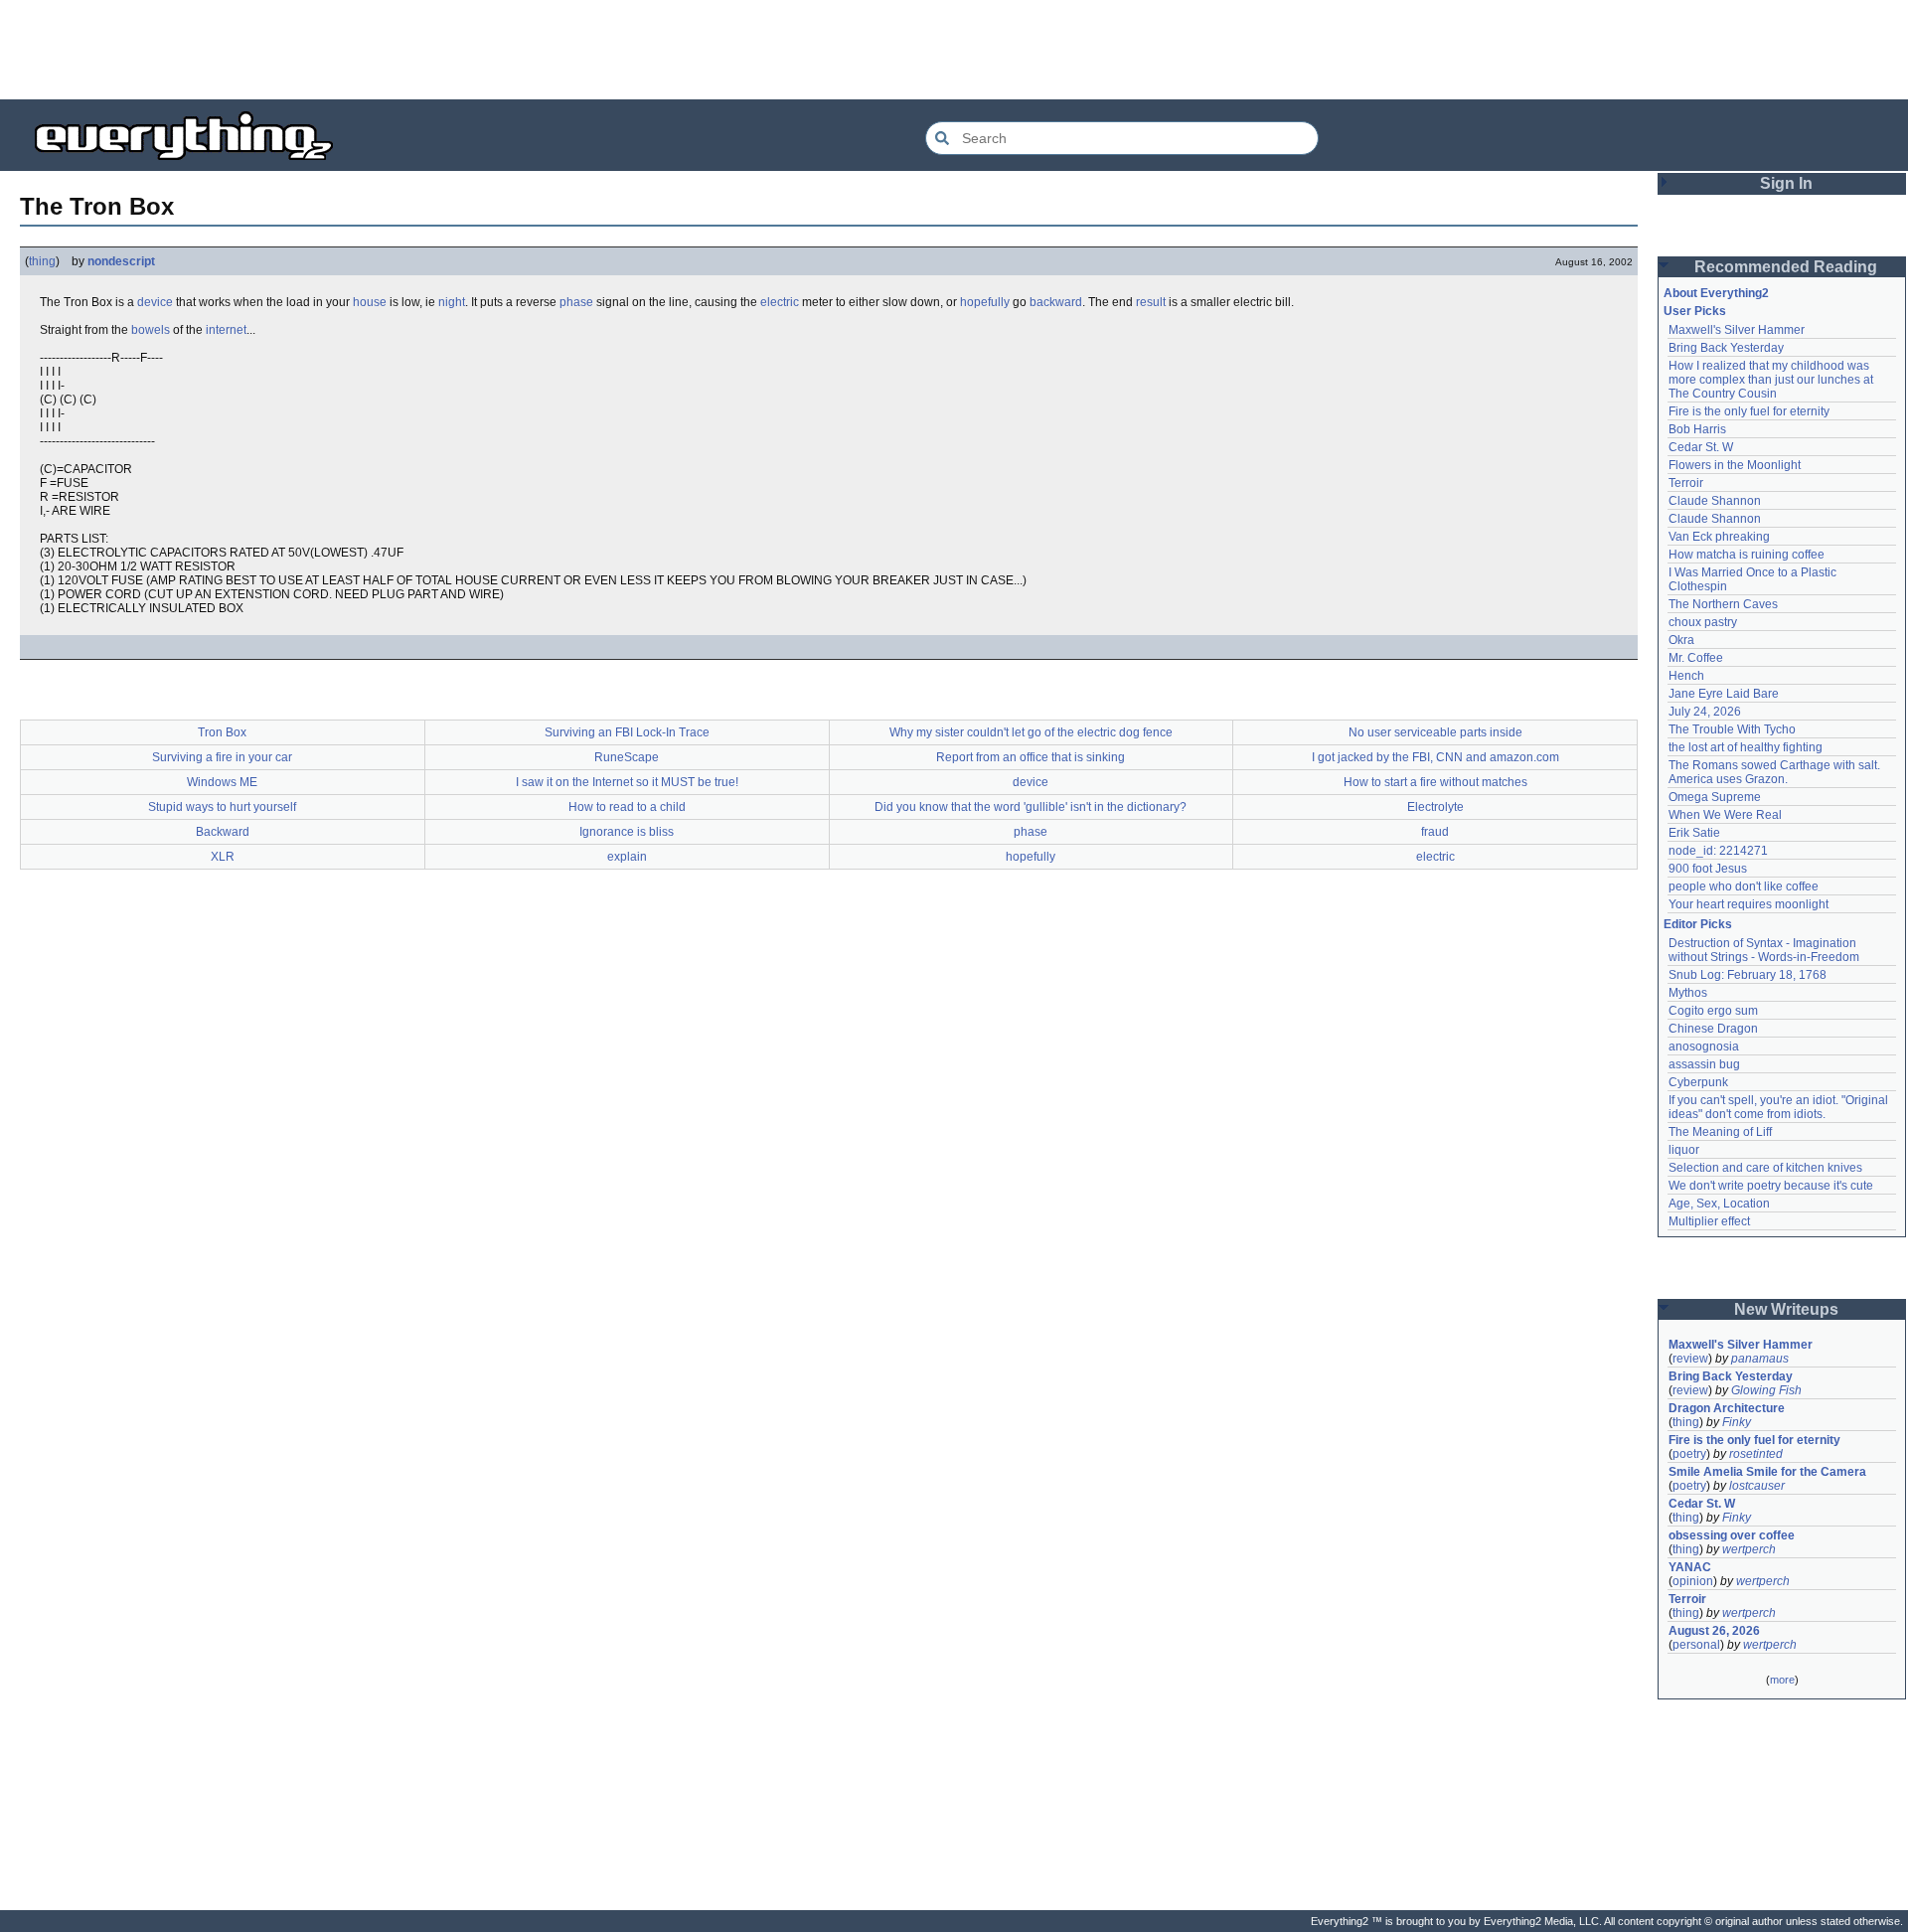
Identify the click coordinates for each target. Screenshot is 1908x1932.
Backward (223, 832)
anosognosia (1704, 1046)
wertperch (1749, 1549)
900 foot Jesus (1708, 869)
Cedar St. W (1701, 447)
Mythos (1688, 993)
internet (226, 330)
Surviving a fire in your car (222, 757)
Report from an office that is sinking (1031, 757)
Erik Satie (1694, 833)
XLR (223, 857)
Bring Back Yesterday (1726, 348)
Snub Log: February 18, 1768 (1748, 975)
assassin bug (1704, 1064)
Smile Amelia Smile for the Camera (1767, 1472)
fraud (1435, 832)
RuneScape (627, 757)
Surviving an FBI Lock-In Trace (627, 732)
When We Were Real (1725, 815)
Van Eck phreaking (1719, 537)
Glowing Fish (1766, 1390)
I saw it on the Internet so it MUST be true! (627, 782)
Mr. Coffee (1696, 658)
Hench (1686, 676)
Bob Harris (1697, 429)
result (1151, 302)
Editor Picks (1698, 924)
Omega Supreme (1715, 797)
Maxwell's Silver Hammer (1737, 330)
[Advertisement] (954, 50)
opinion (1693, 1581)
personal (1696, 1645)
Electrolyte (1435, 807)
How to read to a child (627, 807)
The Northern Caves (1723, 604)
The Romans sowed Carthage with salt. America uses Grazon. (1775, 772)
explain (627, 857)
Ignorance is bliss (627, 832)
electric (780, 302)
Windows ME (222, 782)
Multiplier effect (1709, 1221)
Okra (1681, 640)
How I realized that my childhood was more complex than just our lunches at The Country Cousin (1772, 380)
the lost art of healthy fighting (1746, 747)
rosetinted (1756, 1454)
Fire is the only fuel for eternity (1749, 411)
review (1690, 1359)
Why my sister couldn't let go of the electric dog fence (1031, 732)
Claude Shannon (1715, 501)
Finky (1737, 1422)
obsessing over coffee (1732, 1535)
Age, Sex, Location (1719, 1204)
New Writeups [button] (1786, 1309)
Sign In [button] (1786, 183)
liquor (1684, 1150)
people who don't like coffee (1744, 886)
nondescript (121, 261)
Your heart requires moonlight (1749, 904)
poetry (1689, 1454)
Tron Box (222, 732)
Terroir (1686, 483)
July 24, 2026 (1705, 712)
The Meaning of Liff (1720, 1132)
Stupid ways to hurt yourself (222, 807)
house (370, 302)
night (452, 302)
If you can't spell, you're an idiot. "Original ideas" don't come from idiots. (1780, 1107)
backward (1056, 302)
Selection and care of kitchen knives (1765, 1168)
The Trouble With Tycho (1732, 729)
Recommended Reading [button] (1786, 267)
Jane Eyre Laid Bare (1724, 694)
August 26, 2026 (1714, 1631)
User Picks (1695, 311)
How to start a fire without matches (1435, 782)
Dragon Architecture (1727, 1408)
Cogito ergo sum (1713, 1011)
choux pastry (1703, 622)
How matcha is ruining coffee (1747, 555)
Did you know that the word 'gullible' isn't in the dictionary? (1031, 807)
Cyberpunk (1698, 1082)
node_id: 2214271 (1718, 851)
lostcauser (1757, 1486)
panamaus (1760, 1359)
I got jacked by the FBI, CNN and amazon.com (1435, 757)
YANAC (1690, 1567)
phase (576, 302)
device (155, 302)
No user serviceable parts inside (1435, 732)
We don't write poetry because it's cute (1771, 1186)
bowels (151, 330)
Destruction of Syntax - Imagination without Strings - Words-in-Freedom (1764, 950)
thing (42, 261)
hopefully (985, 302)
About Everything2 (1716, 293)
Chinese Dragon (1713, 1029)
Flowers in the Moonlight (1735, 465)
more (1782, 1680)
